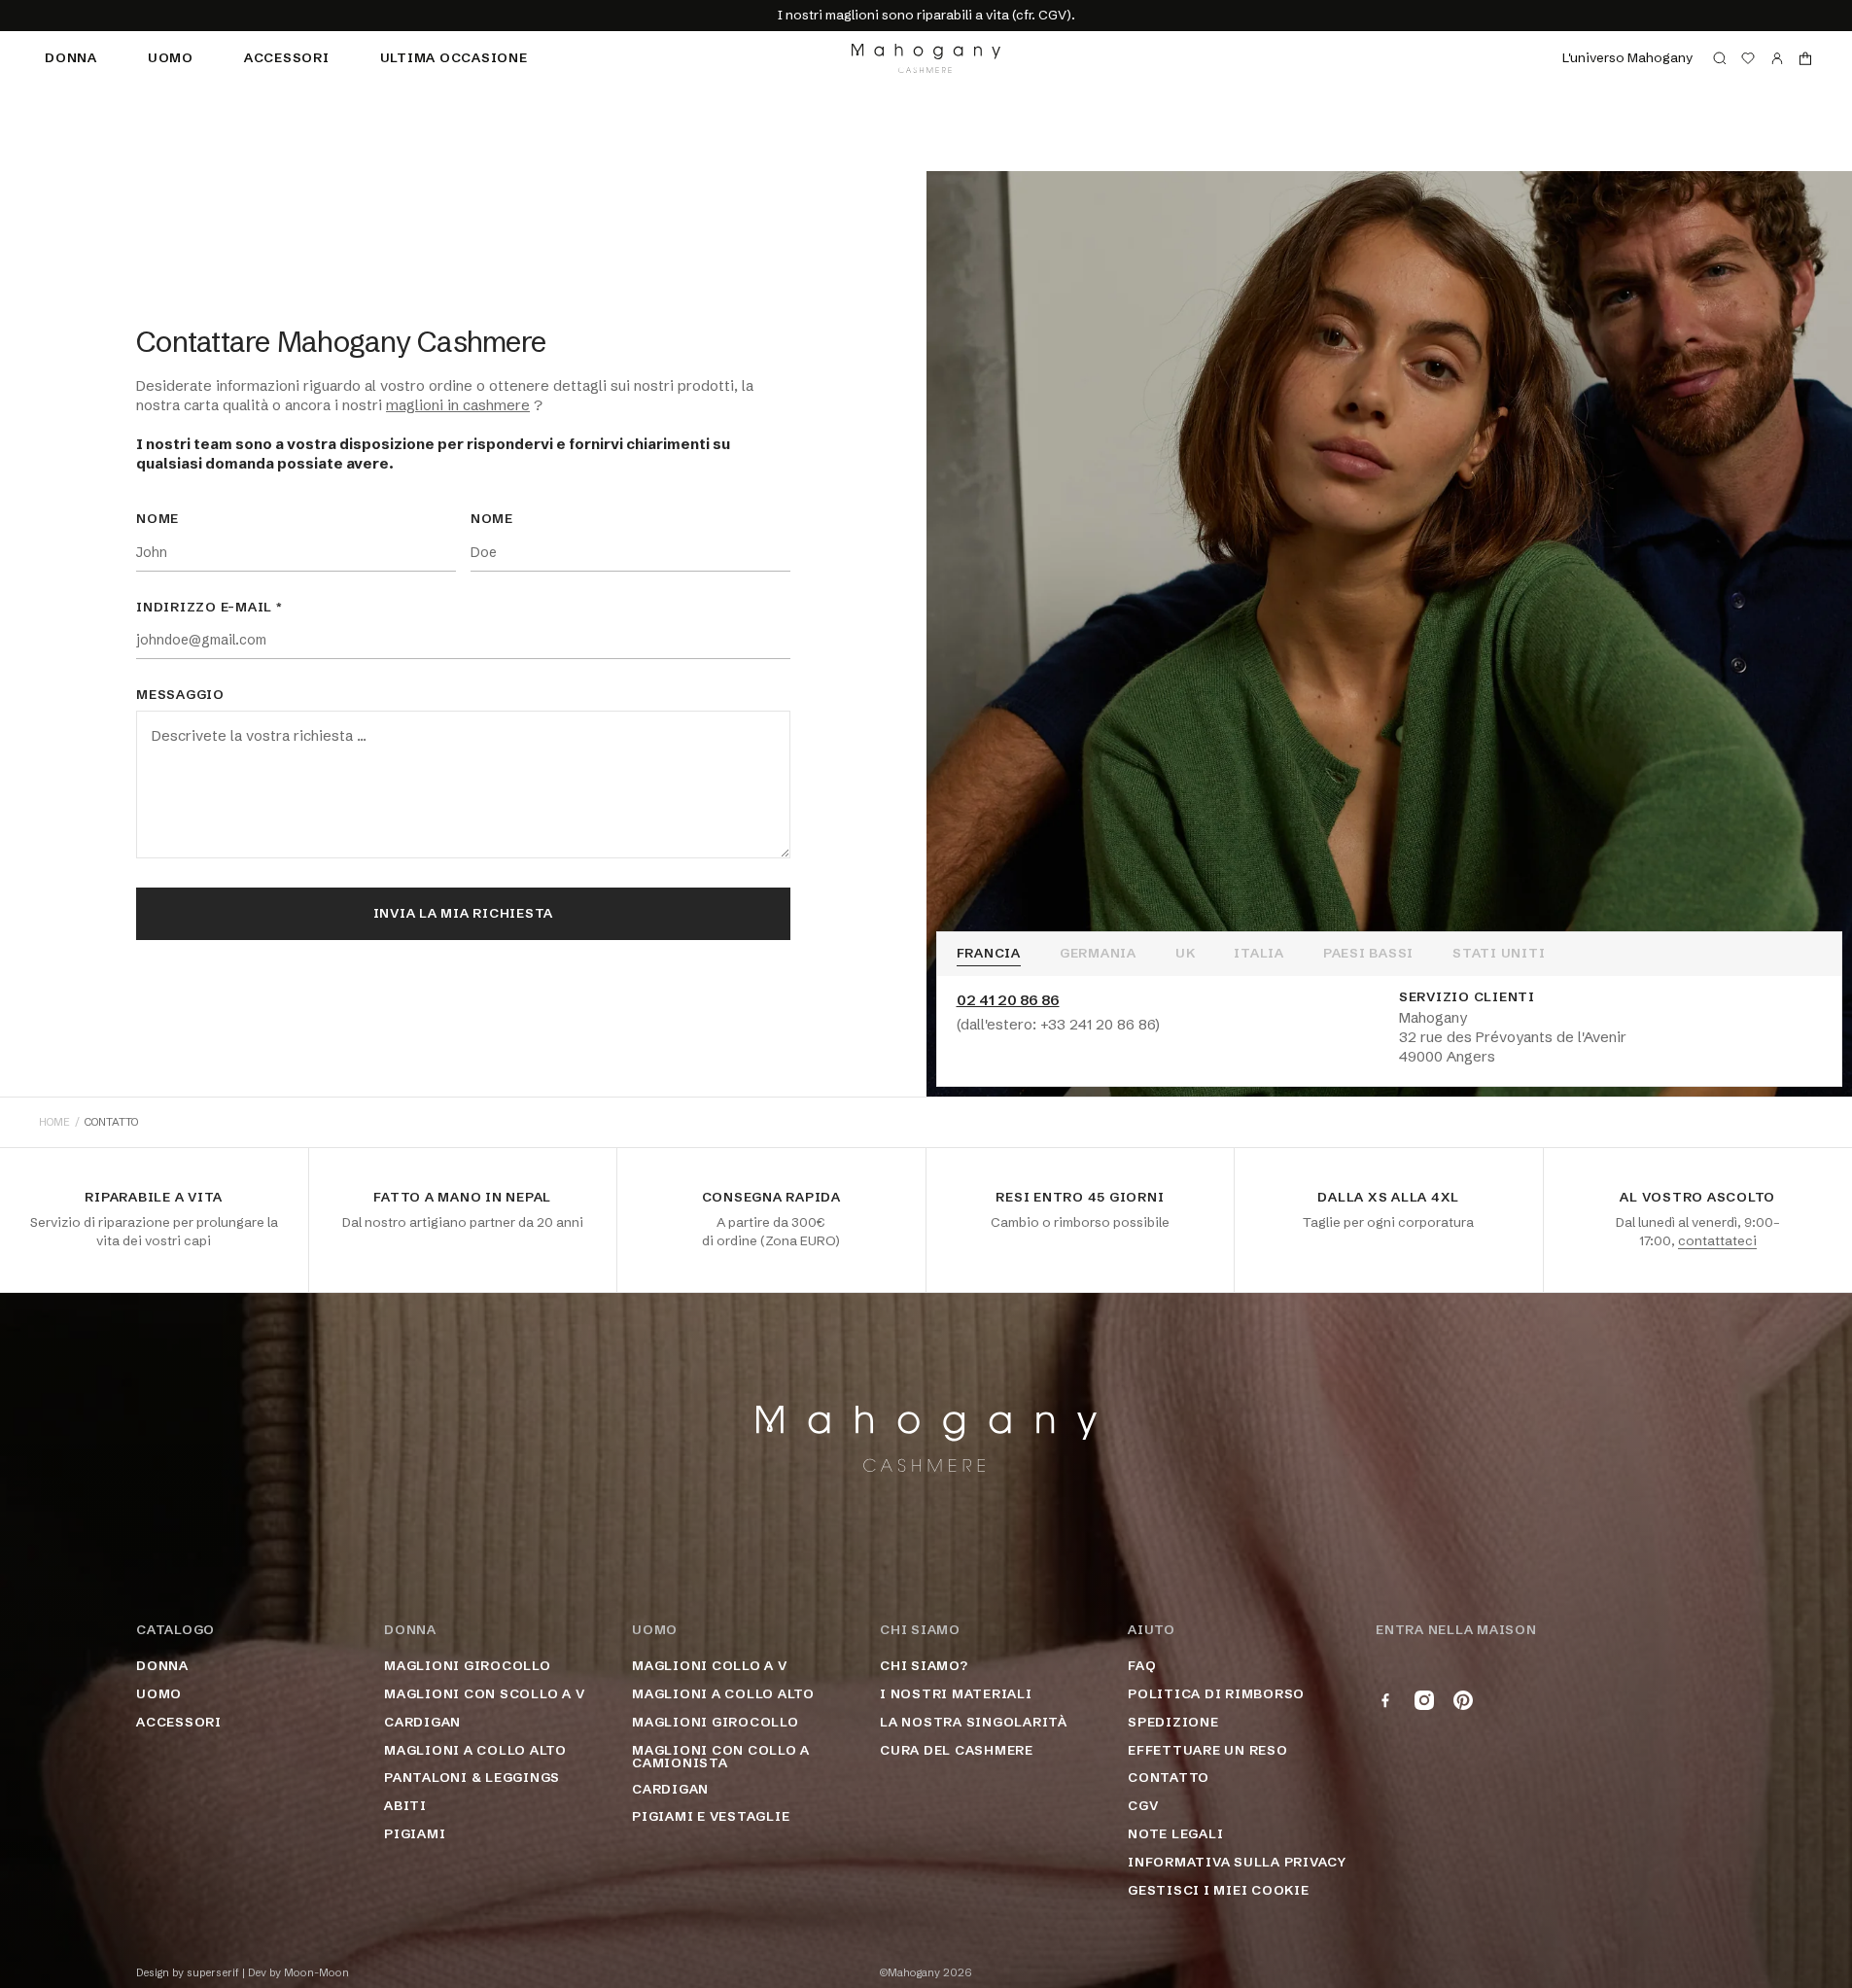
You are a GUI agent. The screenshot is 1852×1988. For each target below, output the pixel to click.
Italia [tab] (1259, 954)
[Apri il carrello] (1805, 58)
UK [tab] (1186, 954)
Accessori (287, 57)
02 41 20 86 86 (1008, 1000)
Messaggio (180, 695)
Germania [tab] (1098, 954)
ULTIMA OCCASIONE (454, 57)
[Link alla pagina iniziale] (926, 58)
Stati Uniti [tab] (1499, 954)
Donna (71, 57)
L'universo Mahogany (1627, 57)
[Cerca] (1720, 58)
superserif (213, 1973)
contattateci (1717, 1240)
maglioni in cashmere (458, 405)
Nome (157, 519)
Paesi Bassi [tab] (1368, 954)
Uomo (171, 57)
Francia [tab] (989, 954)
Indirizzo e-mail (210, 608)
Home (54, 1122)
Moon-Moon (316, 1973)
